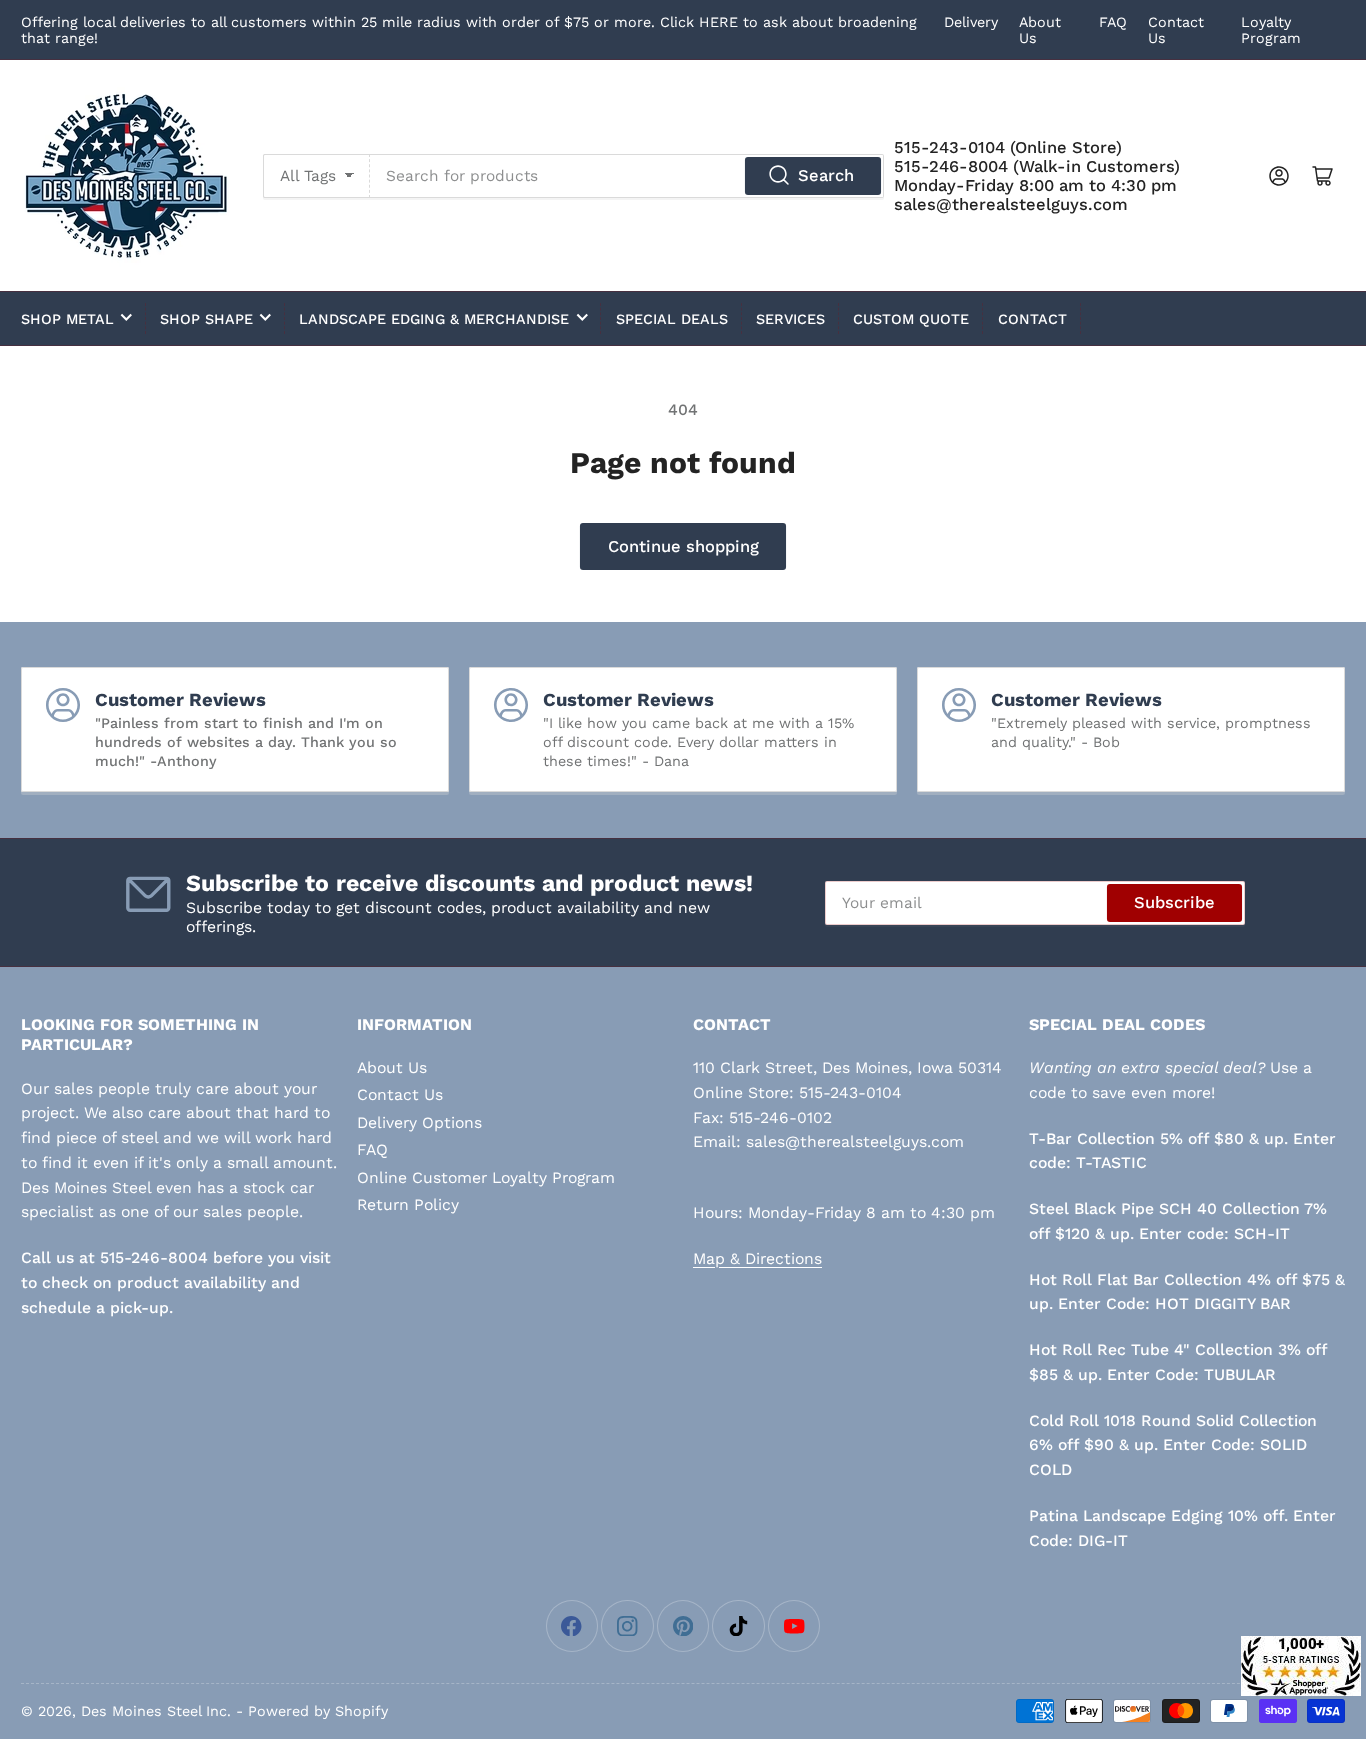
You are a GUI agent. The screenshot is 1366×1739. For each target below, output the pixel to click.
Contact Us (400, 1094)
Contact (1032, 319)
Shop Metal (67, 319)
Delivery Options (419, 1122)
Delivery (971, 22)
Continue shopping (683, 546)
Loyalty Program (1271, 30)
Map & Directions (757, 1258)
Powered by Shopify (318, 1711)
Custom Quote (911, 319)
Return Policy (408, 1204)
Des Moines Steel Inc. (156, 1711)
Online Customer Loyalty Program (486, 1177)
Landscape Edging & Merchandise (434, 319)
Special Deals (672, 319)
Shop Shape (206, 319)
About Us (392, 1067)
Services (790, 319)
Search (826, 175)
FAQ (1113, 22)
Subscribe (1174, 902)
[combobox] (627, 176)
